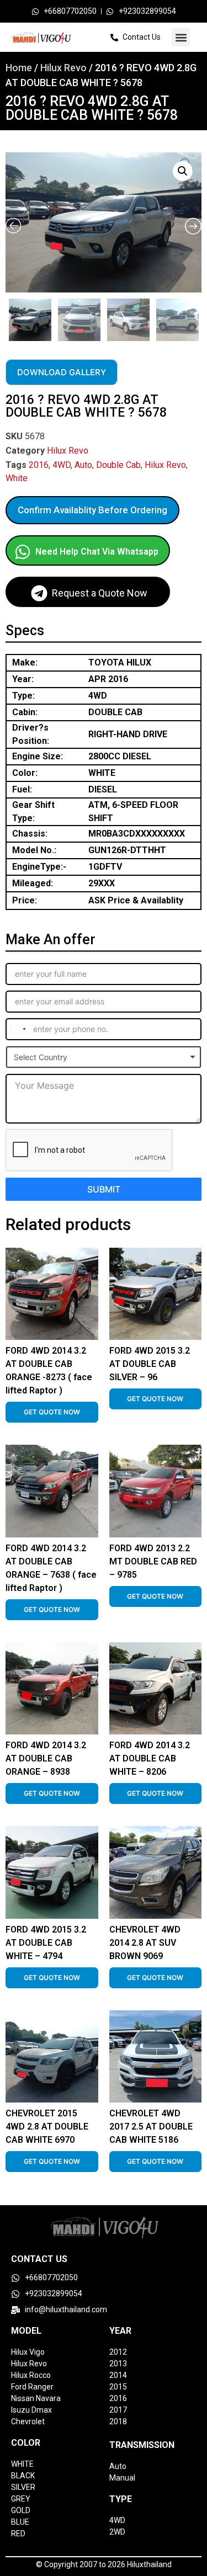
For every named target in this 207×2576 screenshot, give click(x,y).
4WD (62, 465)
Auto (83, 465)
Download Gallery (62, 372)
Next (199, 317)
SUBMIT (104, 1189)
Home (19, 68)
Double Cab (118, 465)
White (17, 478)
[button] (181, 37)
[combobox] (18, 1029)
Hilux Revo (63, 68)
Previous (7, 317)
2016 (39, 465)
